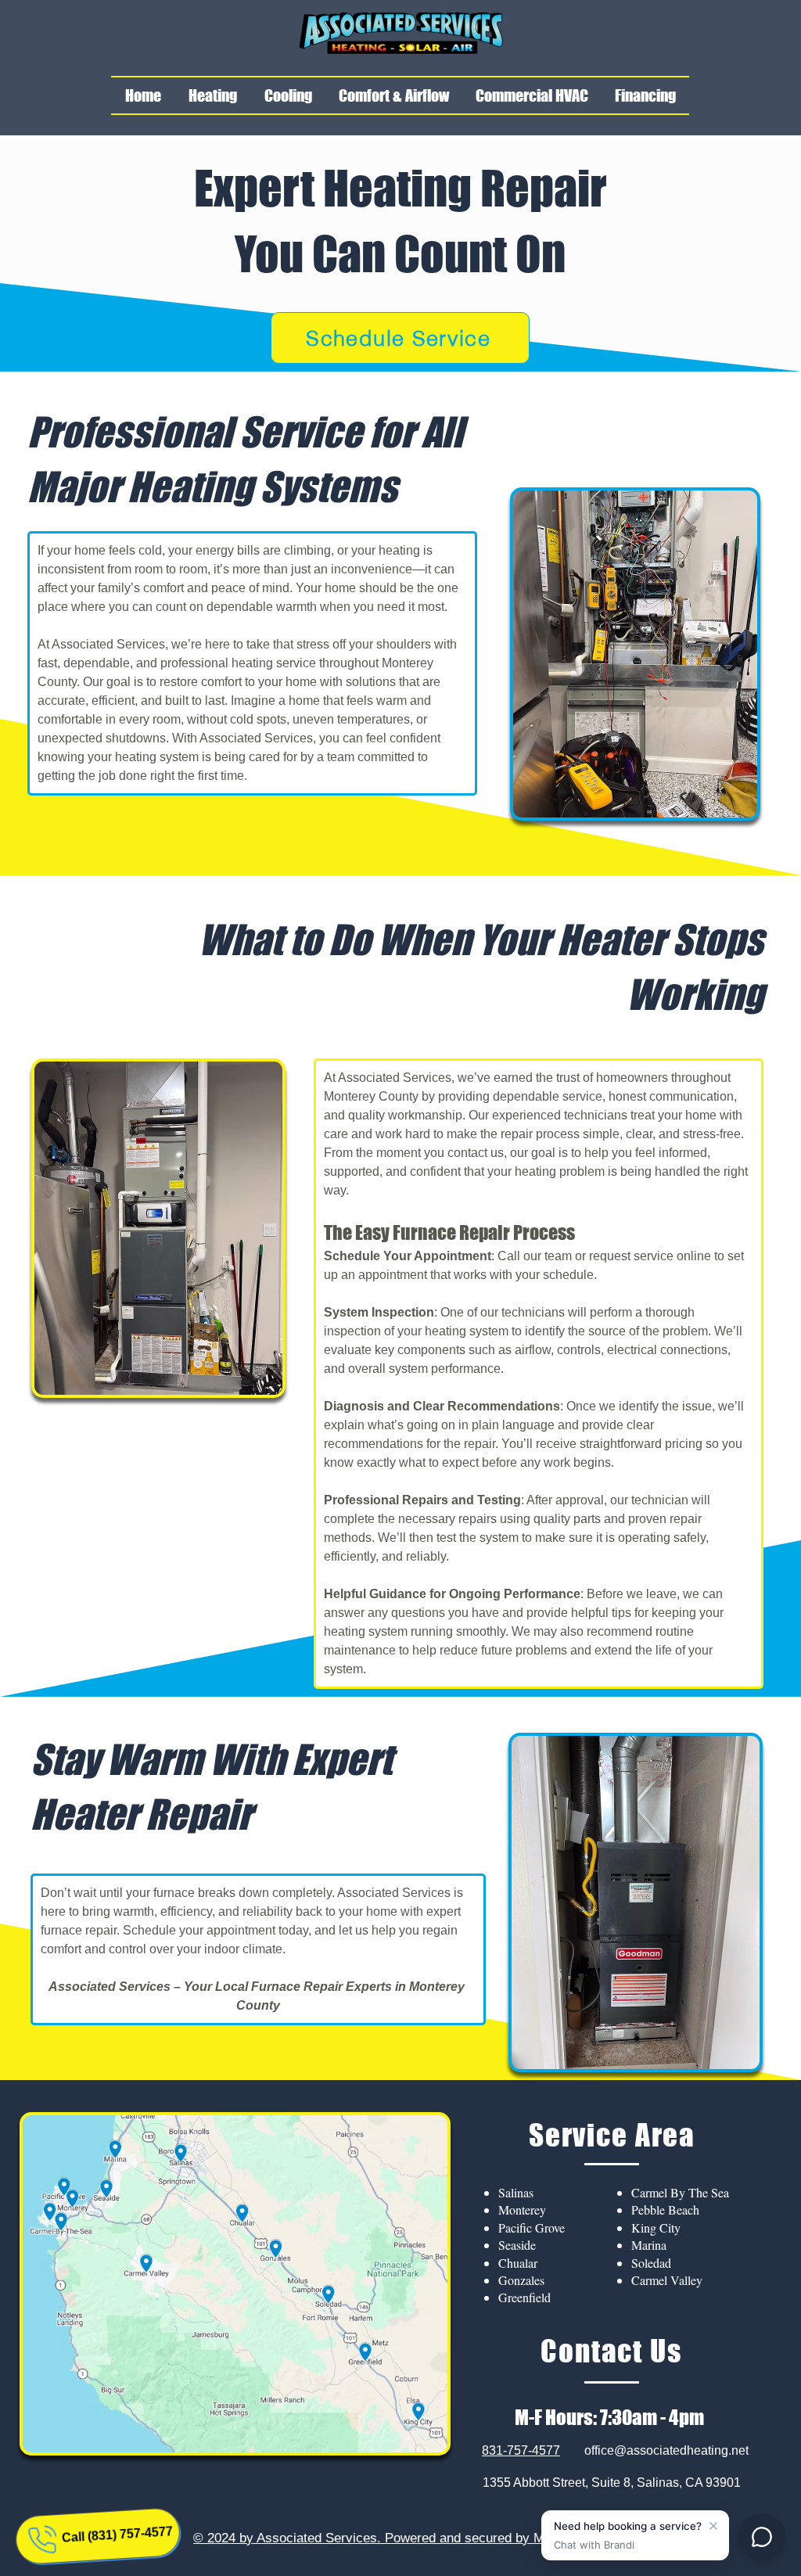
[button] (212, 95)
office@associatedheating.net (666, 2450)
